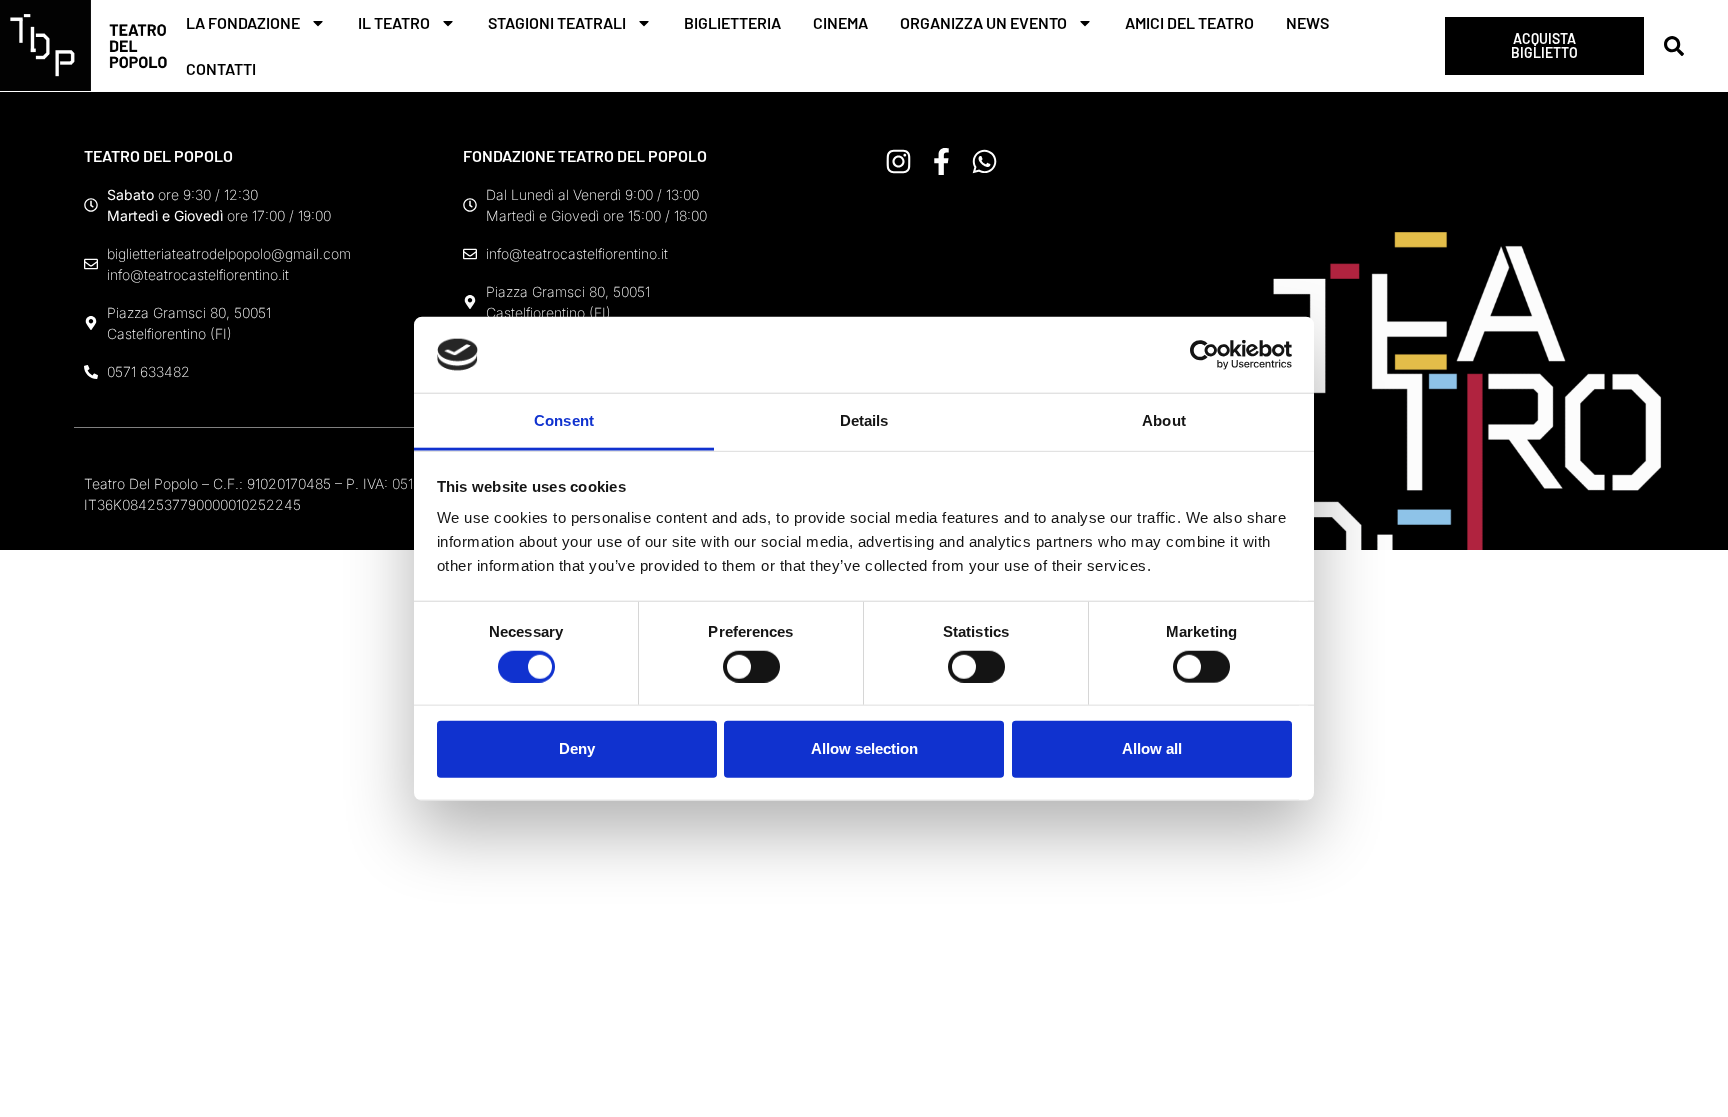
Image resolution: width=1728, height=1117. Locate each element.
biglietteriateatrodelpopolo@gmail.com (229, 253)
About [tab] (1164, 420)
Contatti (221, 68)
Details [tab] (864, 420)
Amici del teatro (1189, 22)
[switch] (751, 666)
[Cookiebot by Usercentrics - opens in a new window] (1204, 355)
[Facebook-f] (941, 161)
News (1307, 22)
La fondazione (243, 22)
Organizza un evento (983, 22)
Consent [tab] (564, 420)
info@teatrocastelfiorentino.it (198, 274)
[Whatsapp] (984, 161)
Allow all (1152, 748)
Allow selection (864, 748)
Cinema (840, 22)
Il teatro (394, 22)
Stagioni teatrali (557, 22)
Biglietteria (732, 22)
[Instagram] (898, 161)
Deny (577, 748)
